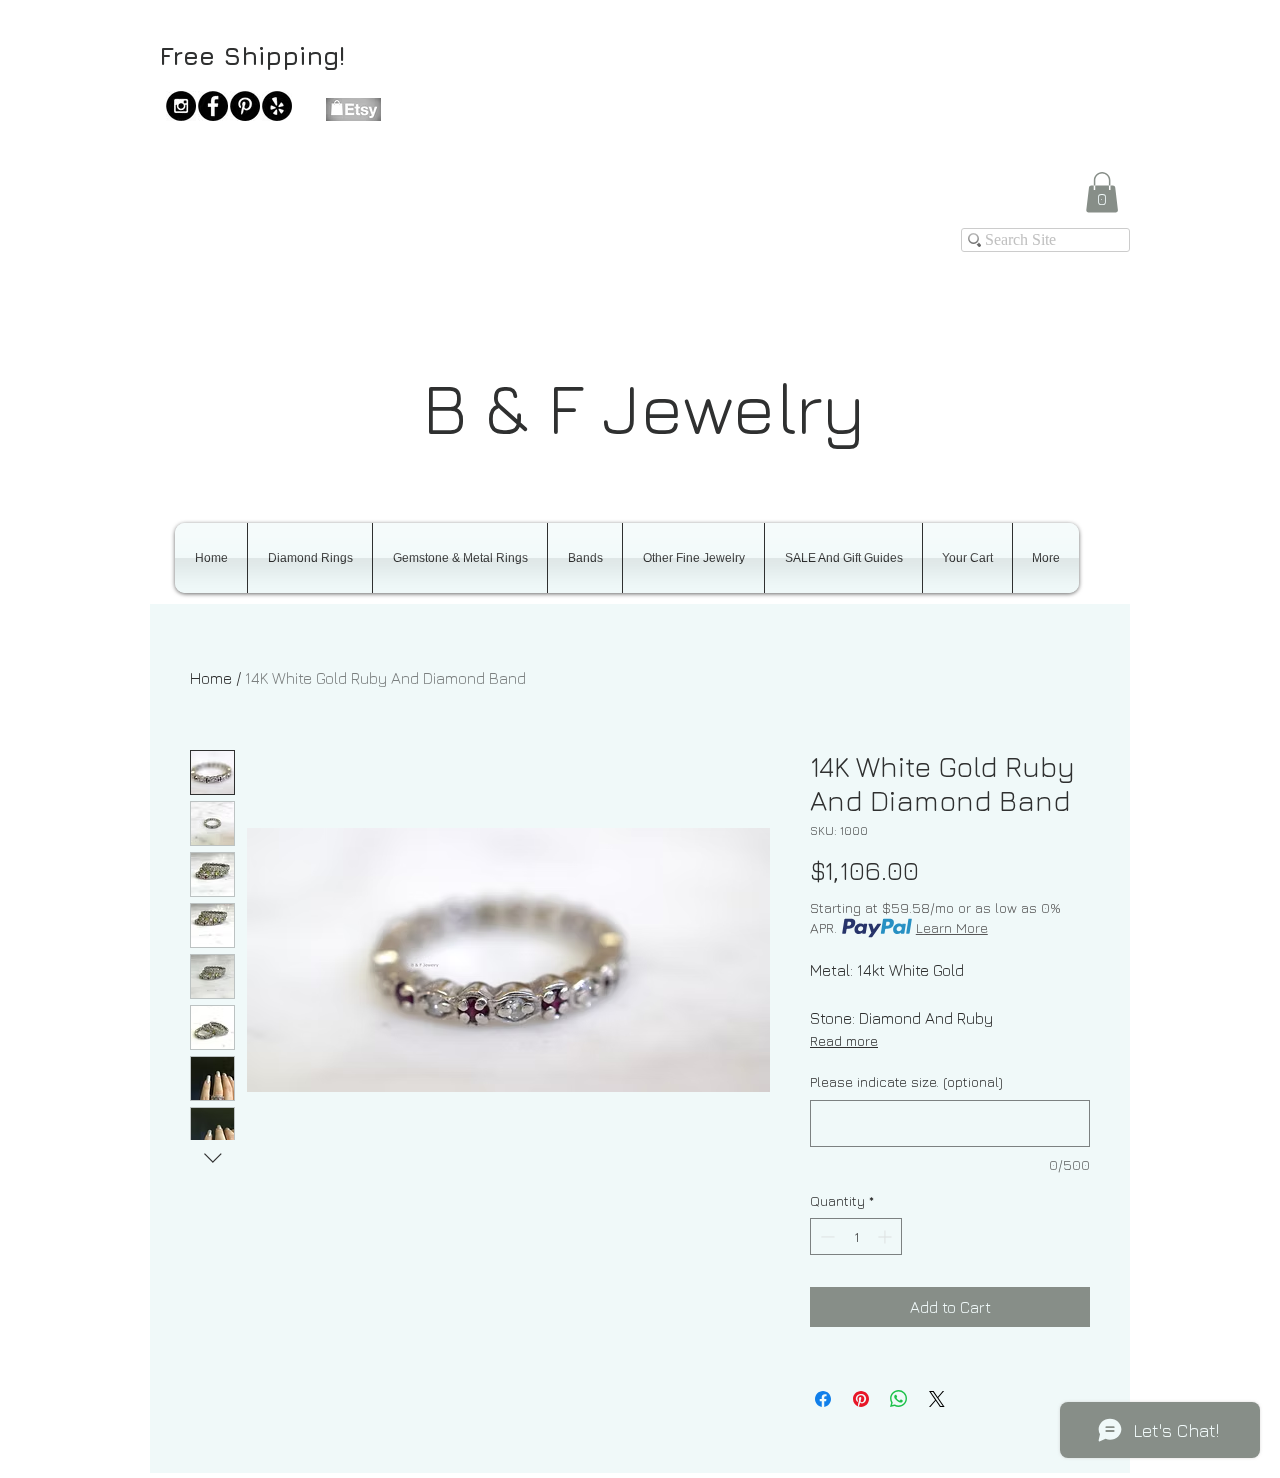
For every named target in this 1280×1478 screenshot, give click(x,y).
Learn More (952, 927)
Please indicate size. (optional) (906, 1081)
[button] (1102, 192)
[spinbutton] (856, 1236)
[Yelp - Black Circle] (277, 106)
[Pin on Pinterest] (861, 1399)
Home (211, 678)
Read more (844, 1040)
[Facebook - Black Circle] (213, 106)
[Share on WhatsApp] (899, 1399)
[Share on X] (937, 1399)
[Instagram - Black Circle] (181, 106)
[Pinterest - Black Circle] (245, 106)
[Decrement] (825, 1236)
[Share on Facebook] (823, 1399)
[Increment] (886, 1236)
